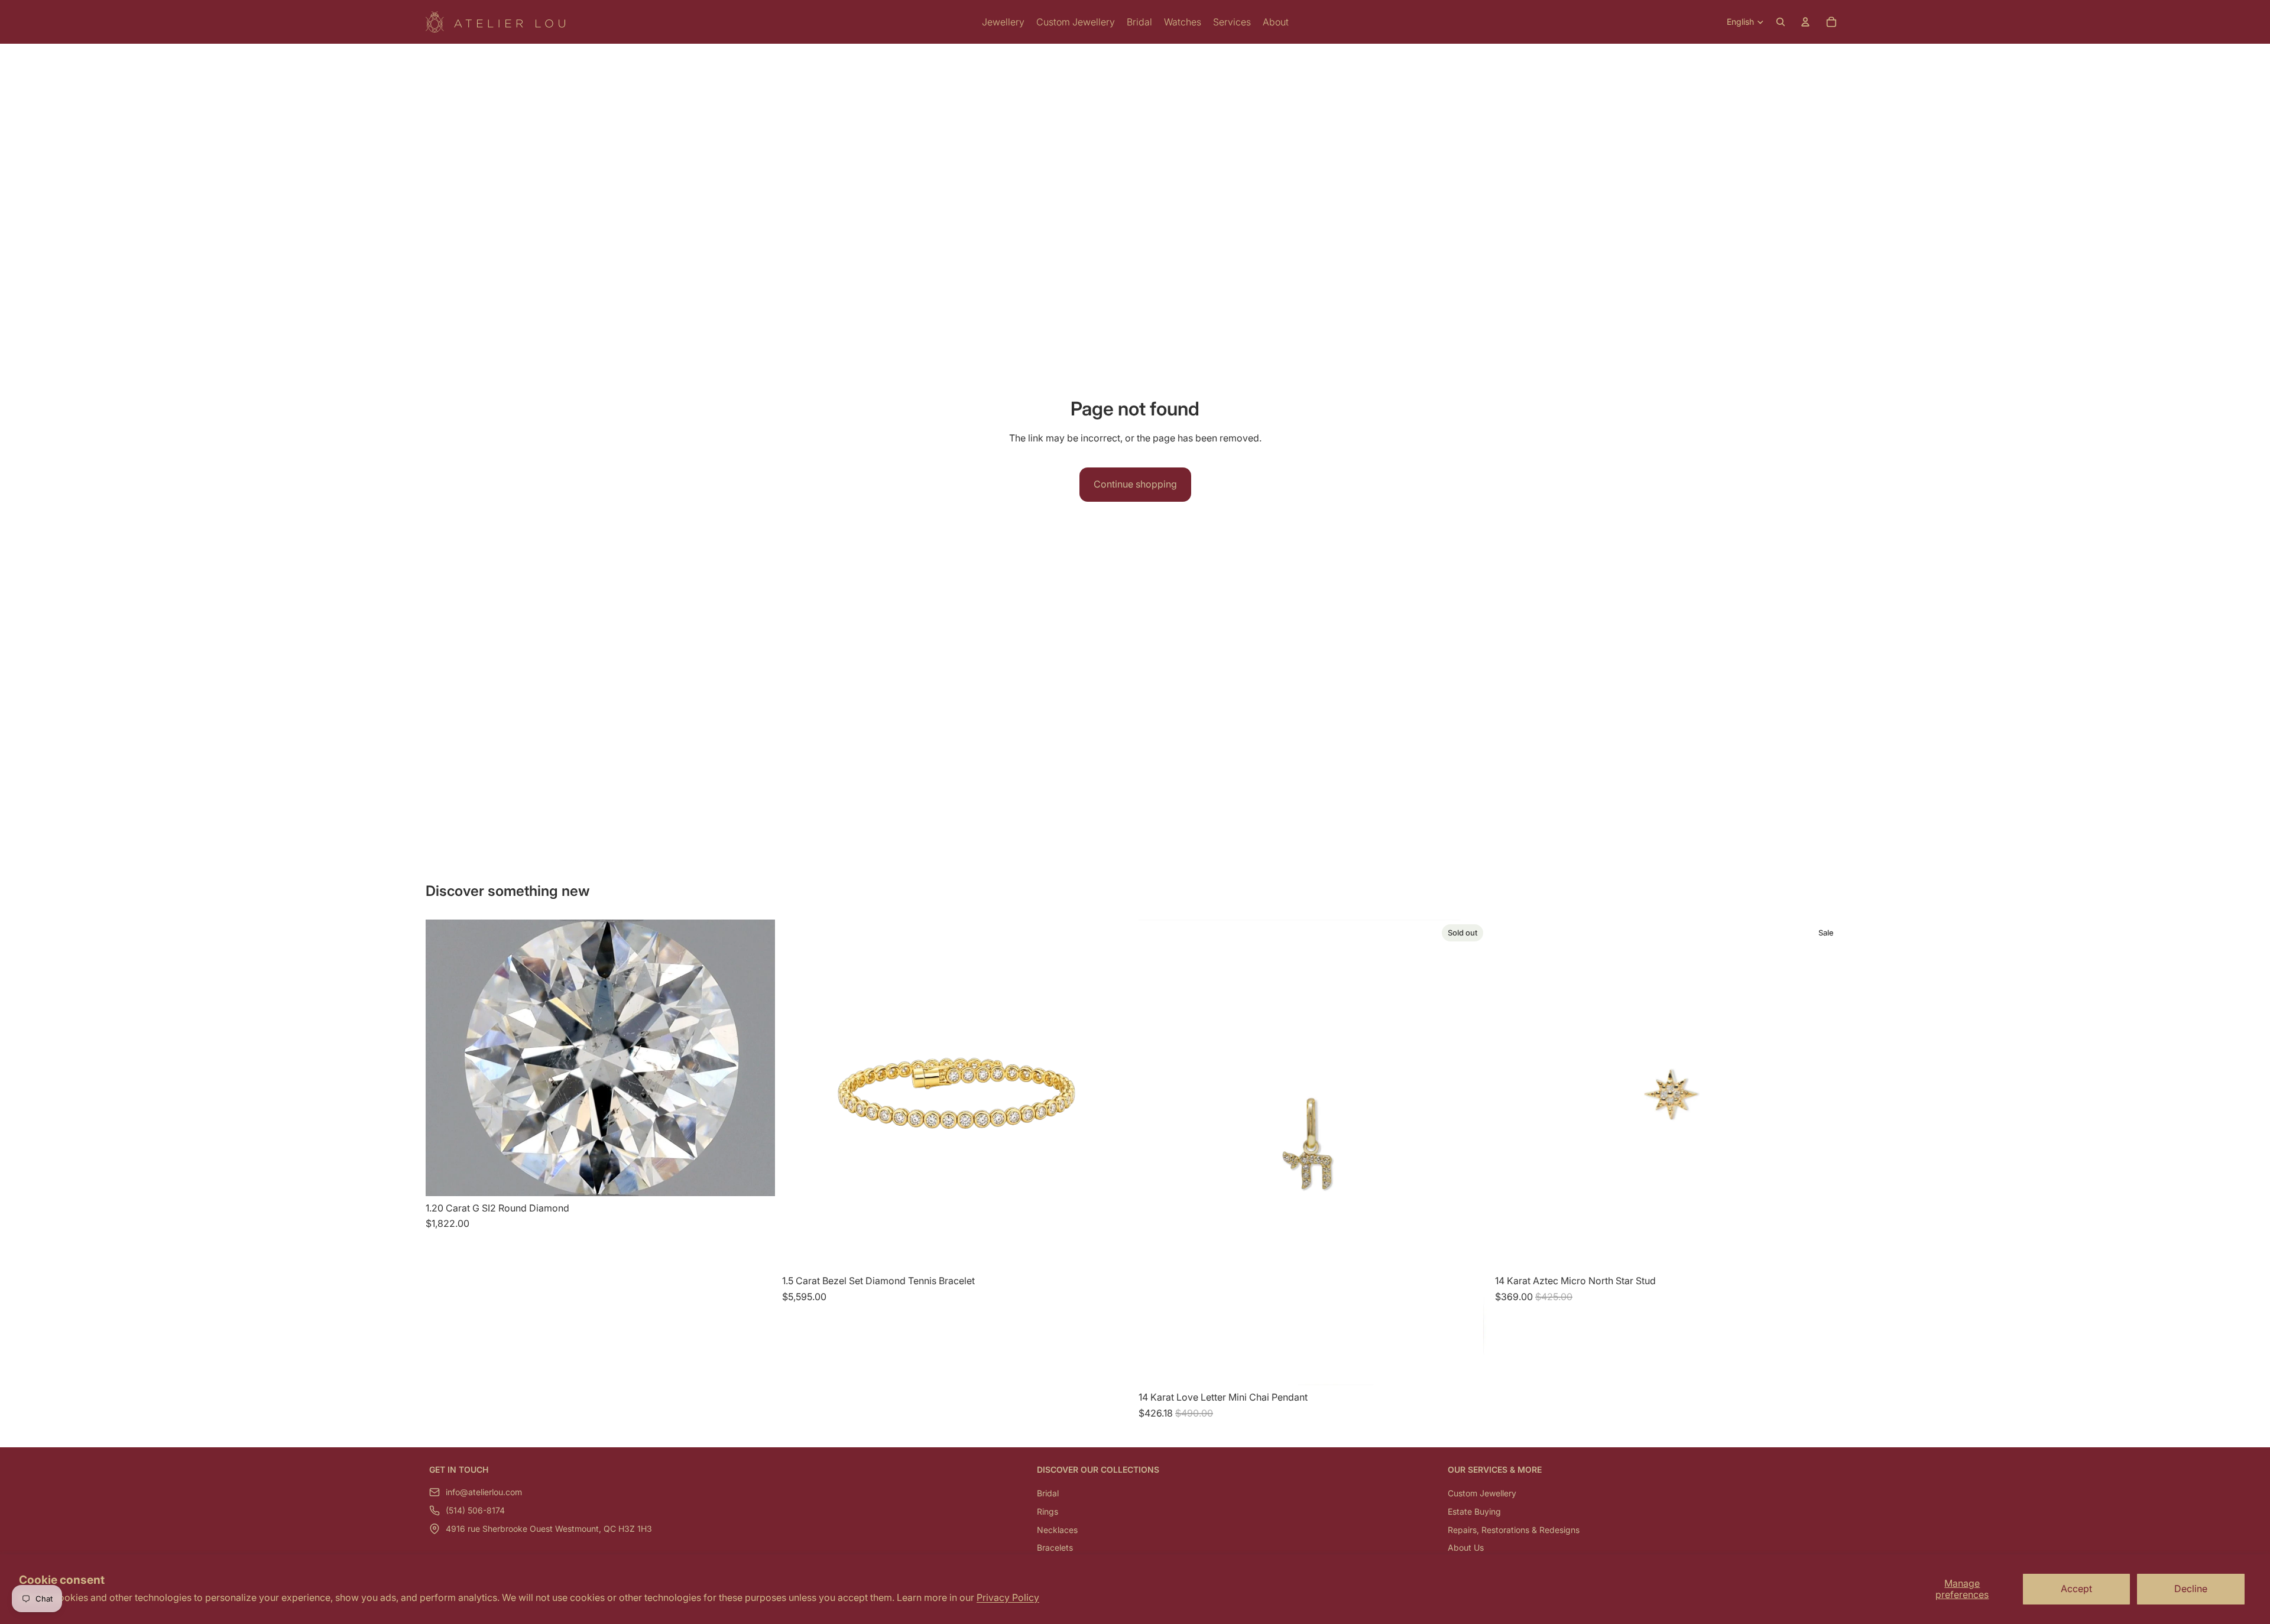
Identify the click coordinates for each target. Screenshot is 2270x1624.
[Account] (1805, 22)
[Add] (757, 1178)
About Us (1466, 1547)
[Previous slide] (1513, 1094)
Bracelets (1055, 1547)
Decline (2191, 1589)
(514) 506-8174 (475, 1511)
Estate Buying (1474, 1511)
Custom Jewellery (1482, 1494)
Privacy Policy (1008, 1597)
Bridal (1048, 1494)
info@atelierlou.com (484, 1493)
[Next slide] (1827, 1094)
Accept (2076, 1589)
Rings (1048, 1511)
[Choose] (1113, 1251)
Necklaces (1057, 1530)
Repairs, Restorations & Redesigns (1514, 1530)
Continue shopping (1135, 484)
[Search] (1781, 22)
